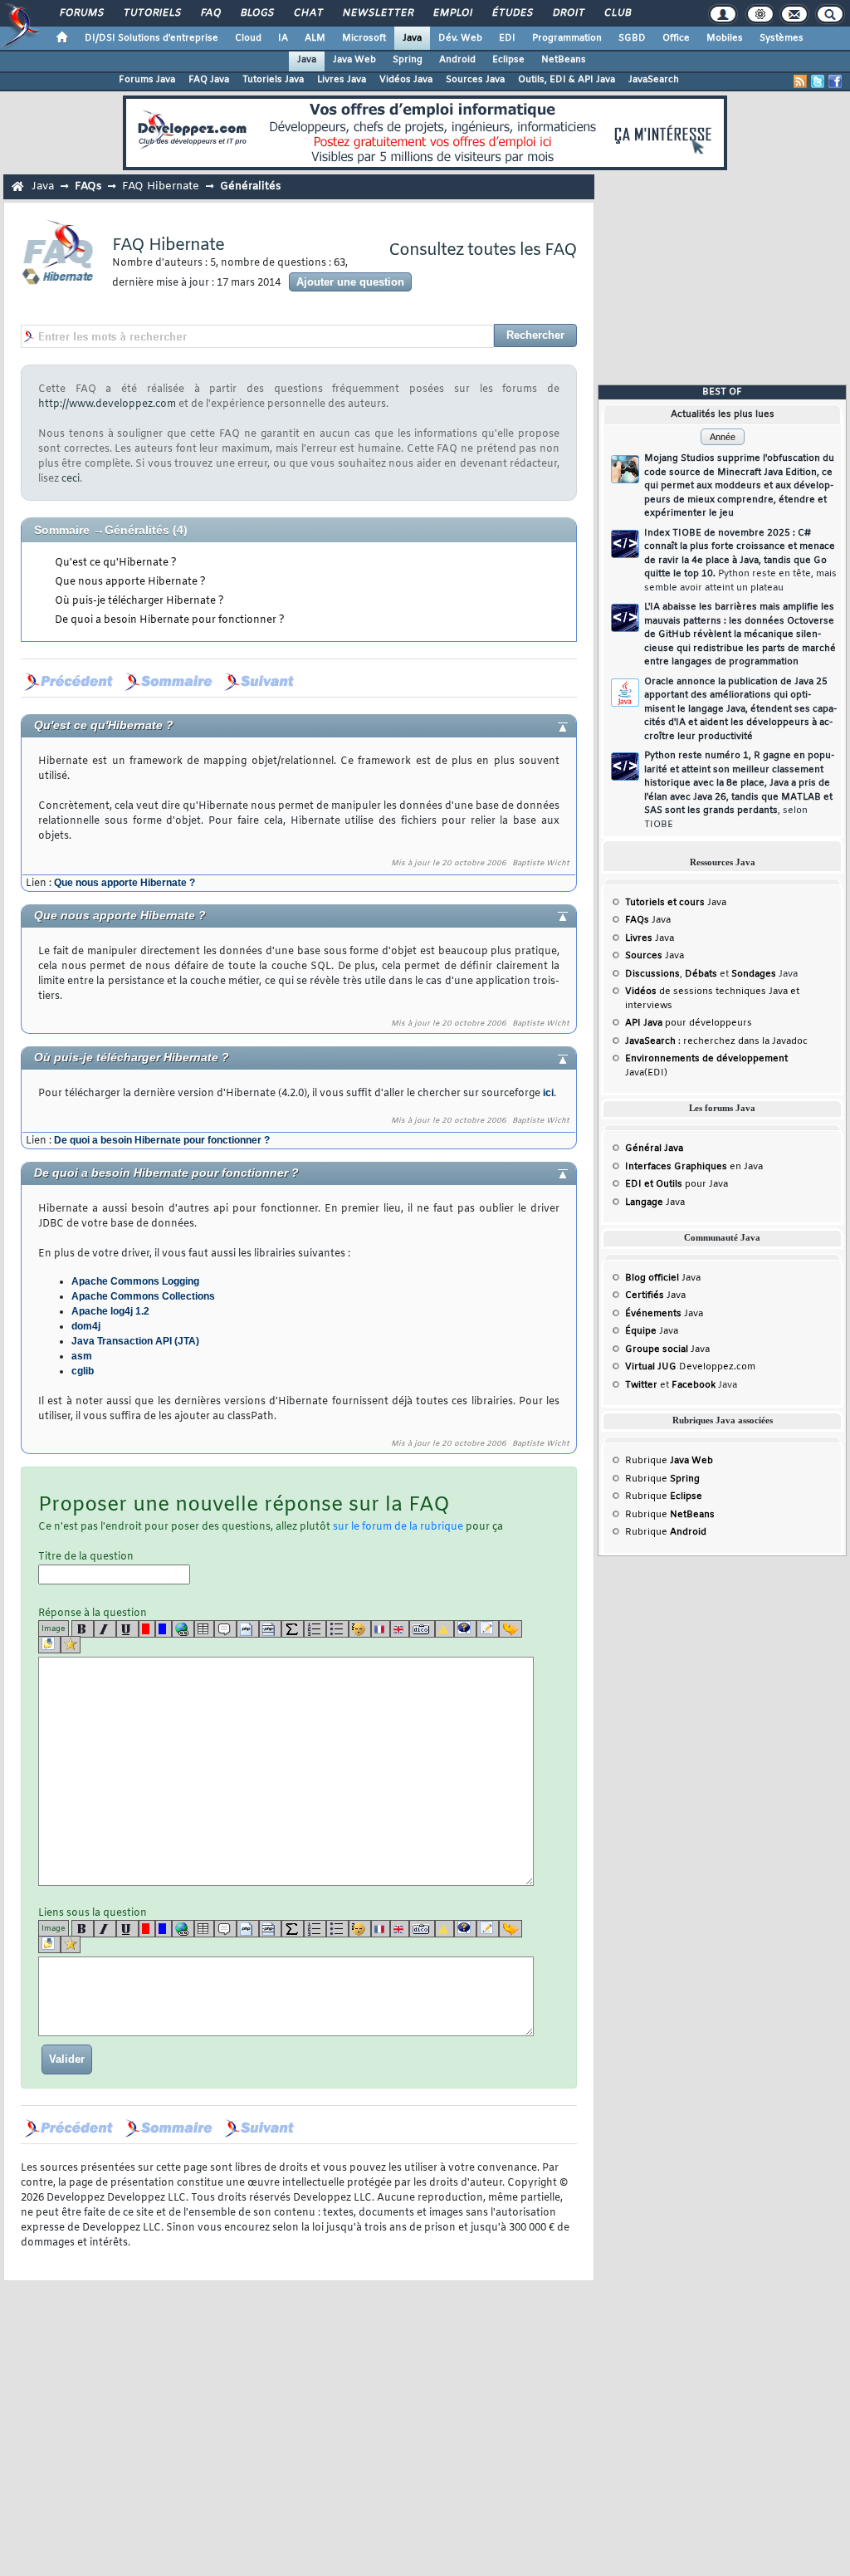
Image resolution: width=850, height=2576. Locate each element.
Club (617, 13)
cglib (83, 1371)
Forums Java (147, 80)
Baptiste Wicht (541, 864)
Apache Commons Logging (135, 1281)
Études (512, 13)
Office (676, 38)
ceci (71, 479)
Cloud (248, 38)
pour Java (677, 1184)
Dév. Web (460, 38)
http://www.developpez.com (107, 404)
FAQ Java (209, 80)
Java (412, 38)
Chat (308, 13)
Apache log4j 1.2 (110, 1311)
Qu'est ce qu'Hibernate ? (116, 563)
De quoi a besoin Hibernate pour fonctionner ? (170, 620)
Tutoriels (151, 13)
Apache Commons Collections (143, 1296)
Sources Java (475, 80)
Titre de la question (86, 1557)
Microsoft (364, 38)
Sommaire (62, 530)
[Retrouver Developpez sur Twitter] (818, 81)
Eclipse (508, 60)
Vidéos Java (406, 80)
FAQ (210, 13)
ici (548, 1093)
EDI (507, 38)
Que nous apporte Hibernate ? (130, 582)
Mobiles (725, 38)
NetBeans (564, 60)
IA (283, 38)
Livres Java (342, 80)
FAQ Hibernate (161, 186)
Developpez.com (690, 1367)
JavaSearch (654, 80)
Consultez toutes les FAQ (483, 250)
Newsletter (377, 13)
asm (82, 1356)
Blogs (256, 13)
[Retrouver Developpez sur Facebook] (835, 81)
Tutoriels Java (273, 80)
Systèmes (782, 38)
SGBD (632, 38)
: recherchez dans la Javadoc (716, 1041)
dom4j (86, 1326)
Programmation (567, 38)
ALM (315, 38)
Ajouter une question (350, 282)
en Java (694, 1167)
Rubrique (669, 1461)
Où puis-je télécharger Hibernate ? (139, 601)
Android (457, 60)
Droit (568, 13)
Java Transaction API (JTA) (135, 1341)
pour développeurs (689, 1023)
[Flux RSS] (800, 81)
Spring (408, 60)
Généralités (137, 530)
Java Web (354, 60)
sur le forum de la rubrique (398, 1527)
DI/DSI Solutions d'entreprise (151, 38)
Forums (81, 13)
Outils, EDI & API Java (567, 80)
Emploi (452, 13)
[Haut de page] (549, 726)
